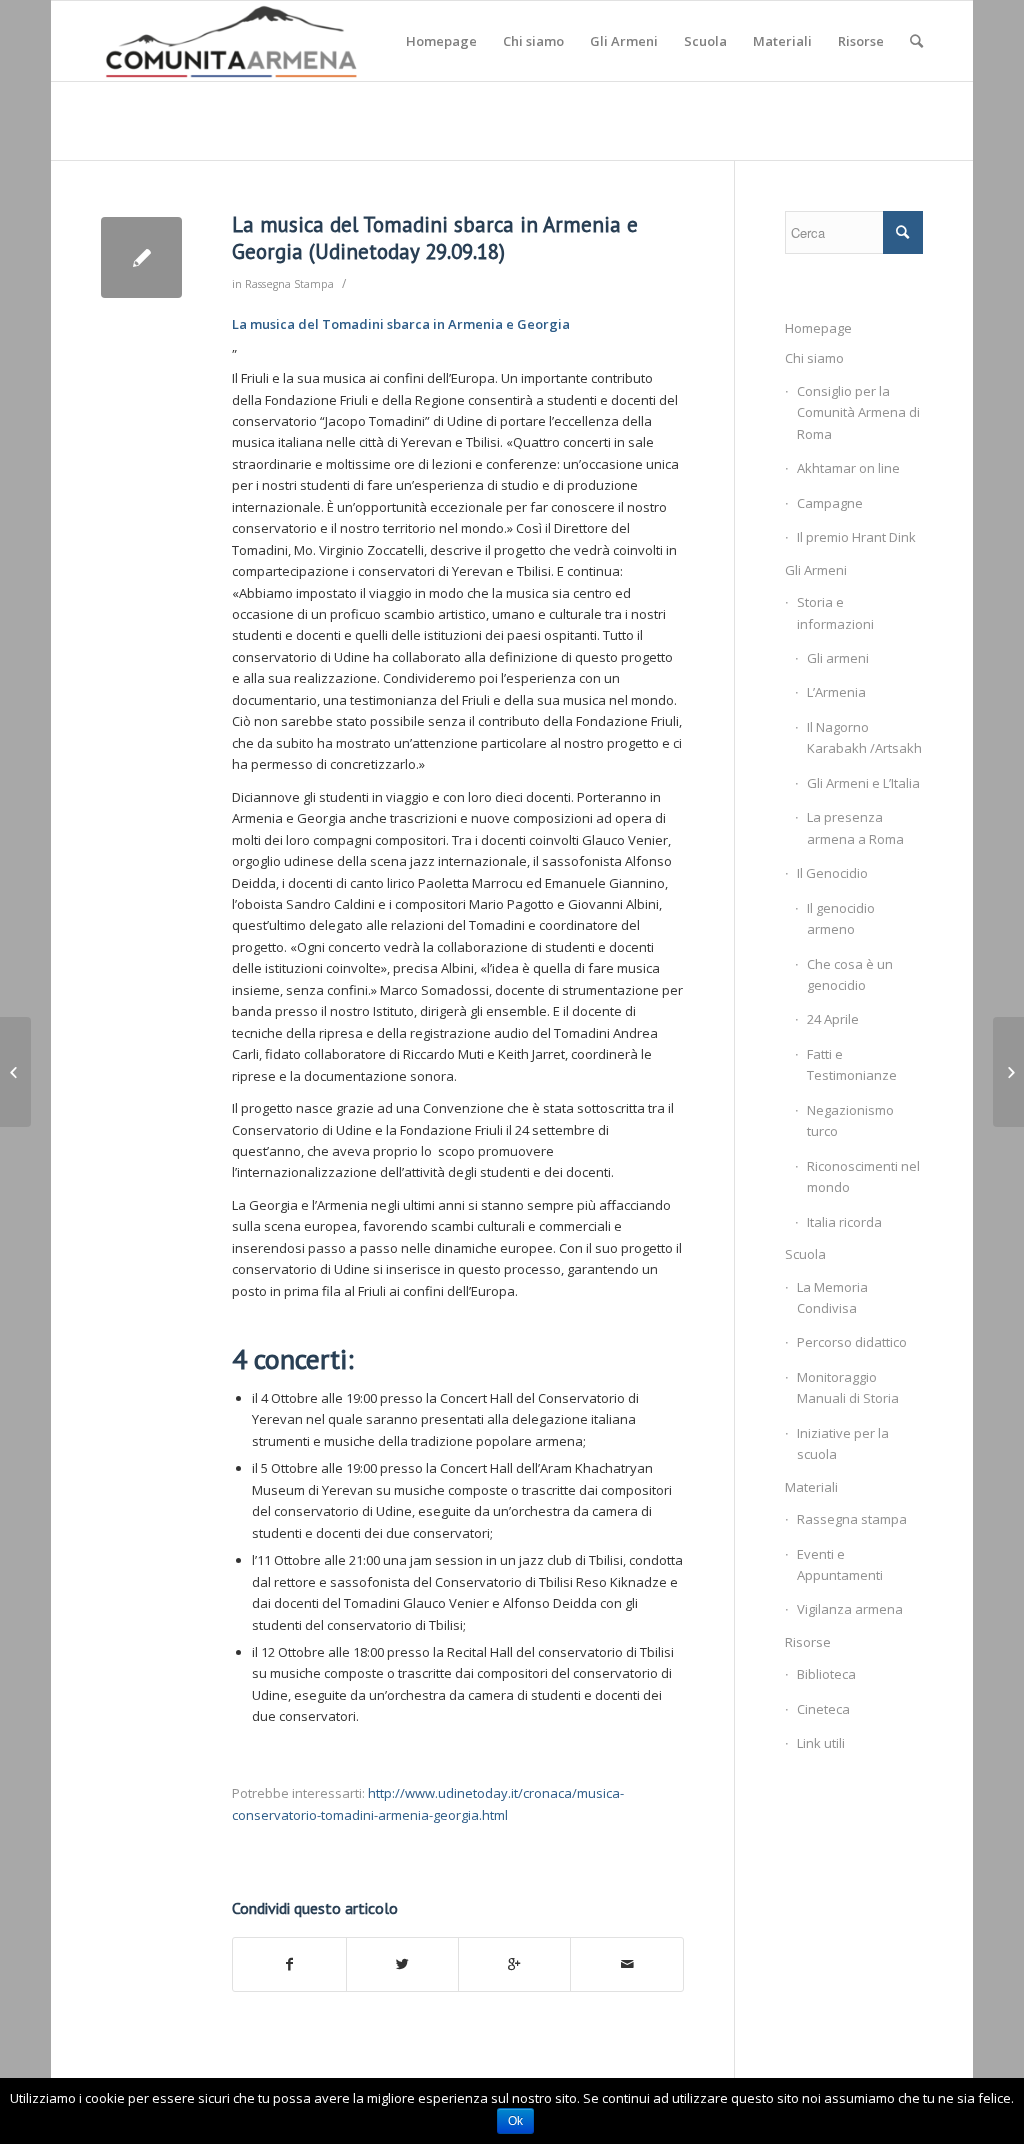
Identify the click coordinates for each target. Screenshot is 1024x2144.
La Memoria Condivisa (832, 1297)
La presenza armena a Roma (855, 827)
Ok (515, 2121)
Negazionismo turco (850, 1120)
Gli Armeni (816, 570)
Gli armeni (838, 658)
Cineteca (823, 1709)
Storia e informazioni (835, 612)
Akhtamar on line (848, 468)
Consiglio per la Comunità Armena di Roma (858, 412)
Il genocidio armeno (841, 918)
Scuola (805, 1254)
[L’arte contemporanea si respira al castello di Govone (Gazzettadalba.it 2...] (15, 1072)
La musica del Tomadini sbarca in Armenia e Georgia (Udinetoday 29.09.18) (435, 238)
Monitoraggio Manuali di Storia (848, 1387)
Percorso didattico (852, 1342)
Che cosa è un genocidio (850, 974)
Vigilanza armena (850, 1609)
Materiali (811, 1487)
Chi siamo (814, 358)
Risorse (808, 1642)
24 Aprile (833, 1019)
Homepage (818, 328)
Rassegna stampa (852, 1519)
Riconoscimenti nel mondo (863, 1176)
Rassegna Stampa (289, 284)
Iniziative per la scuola (843, 1443)
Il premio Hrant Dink (856, 537)
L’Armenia (836, 692)
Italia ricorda (844, 1222)
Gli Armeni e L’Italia (863, 783)
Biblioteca (826, 1674)
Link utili (821, 1743)
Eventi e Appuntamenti (840, 1564)
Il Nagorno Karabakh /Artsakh (864, 737)
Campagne (830, 503)
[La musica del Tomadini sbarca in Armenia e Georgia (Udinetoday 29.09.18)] (141, 257)
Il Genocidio (832, 873)
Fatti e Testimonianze (852, 1064)
